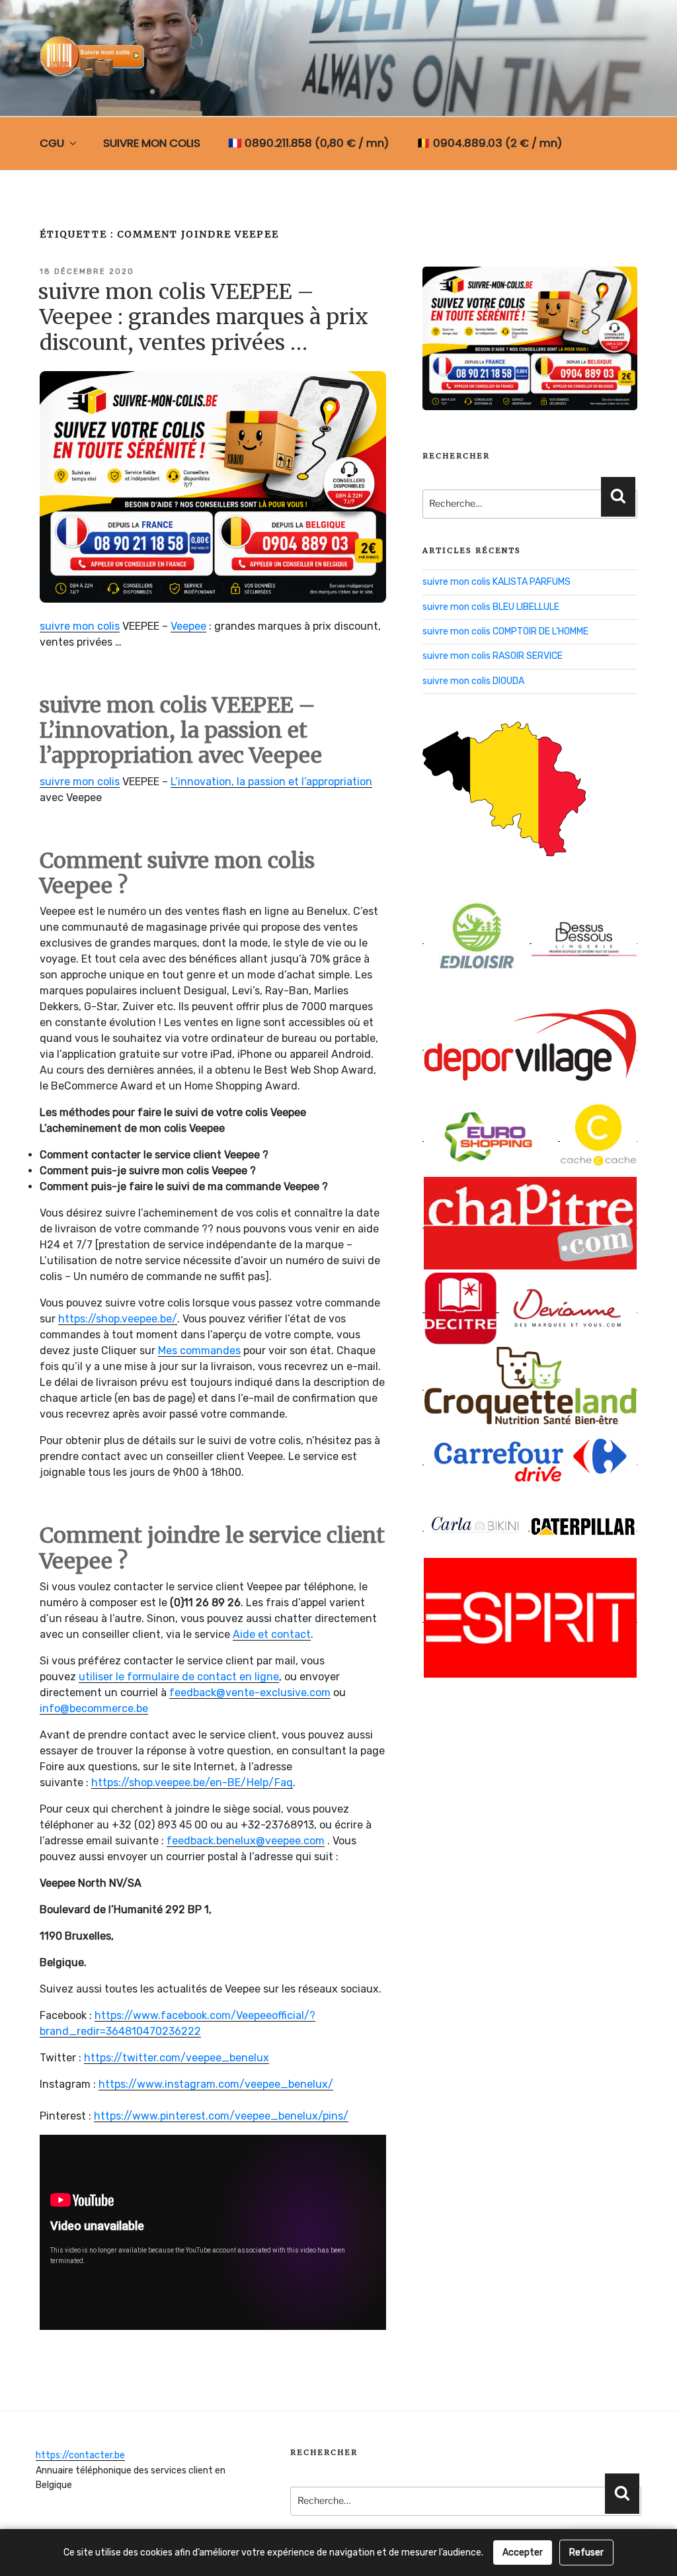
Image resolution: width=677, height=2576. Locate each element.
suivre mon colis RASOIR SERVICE (493, 656)
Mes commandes (199, 1351)
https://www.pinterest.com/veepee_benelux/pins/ (221, 2116)
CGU (52, 143)
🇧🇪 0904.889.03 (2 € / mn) (489, 143)
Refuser (586, 2553)
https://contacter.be (80, 2455)
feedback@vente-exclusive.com (250, 1693)
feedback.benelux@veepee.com (246, 1841)
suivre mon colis (80, 626)
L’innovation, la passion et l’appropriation (271, 782)
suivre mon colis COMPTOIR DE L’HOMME (505, 631)
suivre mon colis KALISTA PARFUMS (497, 582)
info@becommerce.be (94, 1708)
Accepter (523, 2553)
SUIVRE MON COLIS (152, 143)
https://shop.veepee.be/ (118, 1319)
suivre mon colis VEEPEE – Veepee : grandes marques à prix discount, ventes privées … (203, 317)
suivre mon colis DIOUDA (473, 681)
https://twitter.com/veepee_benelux (177, 2058)
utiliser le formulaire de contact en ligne (179, 1677)
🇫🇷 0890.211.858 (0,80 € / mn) (308, 143)
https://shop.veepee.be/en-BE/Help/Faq (192, 1782)
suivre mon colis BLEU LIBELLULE (491, 607)
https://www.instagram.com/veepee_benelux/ (216, 2084)
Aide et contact (272, 1634)
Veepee (188, 626)
